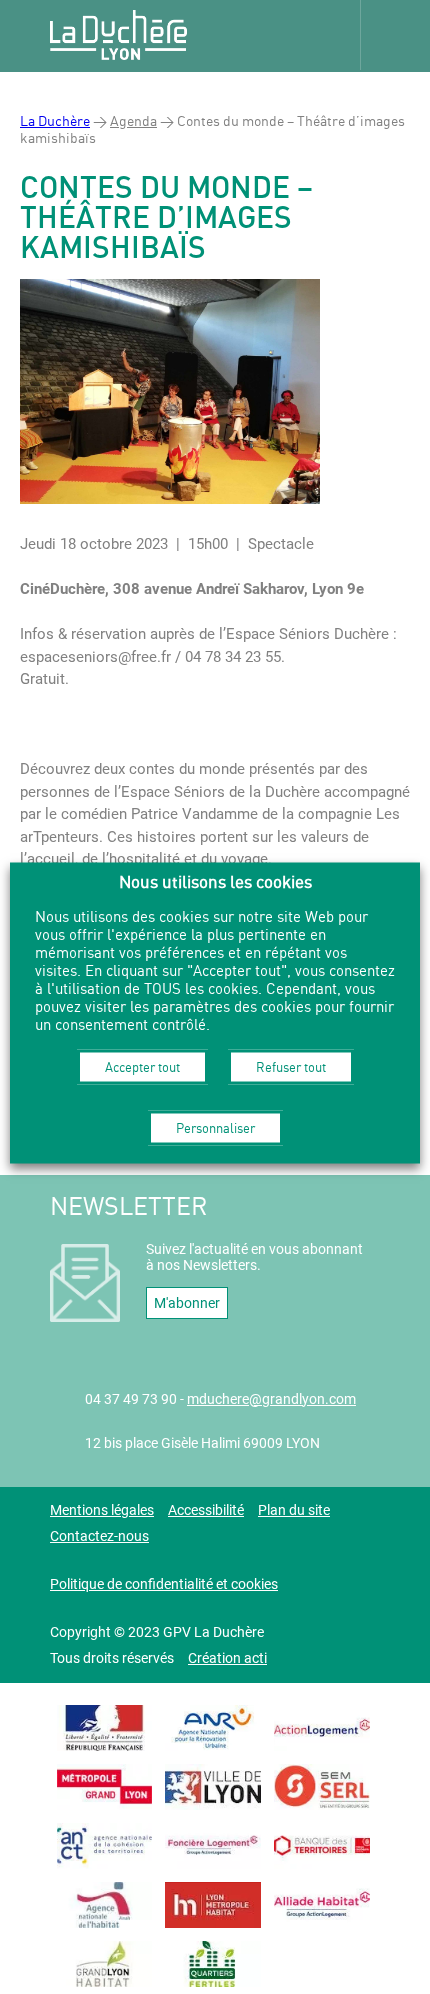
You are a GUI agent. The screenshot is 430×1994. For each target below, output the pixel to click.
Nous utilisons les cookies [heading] (215, 881)
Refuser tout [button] (291, 1067)
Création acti (227, 1658)
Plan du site (294, 1510)
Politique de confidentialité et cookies (164, 1584)
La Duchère (55, 120)
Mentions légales (102, 1510)
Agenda (133, 120)
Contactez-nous (99, 1536)
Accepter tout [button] (142, 1067)
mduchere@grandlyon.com (271, 1399)
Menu (395, 35)
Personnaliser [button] (215, 1128)
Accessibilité (206, 1510)
